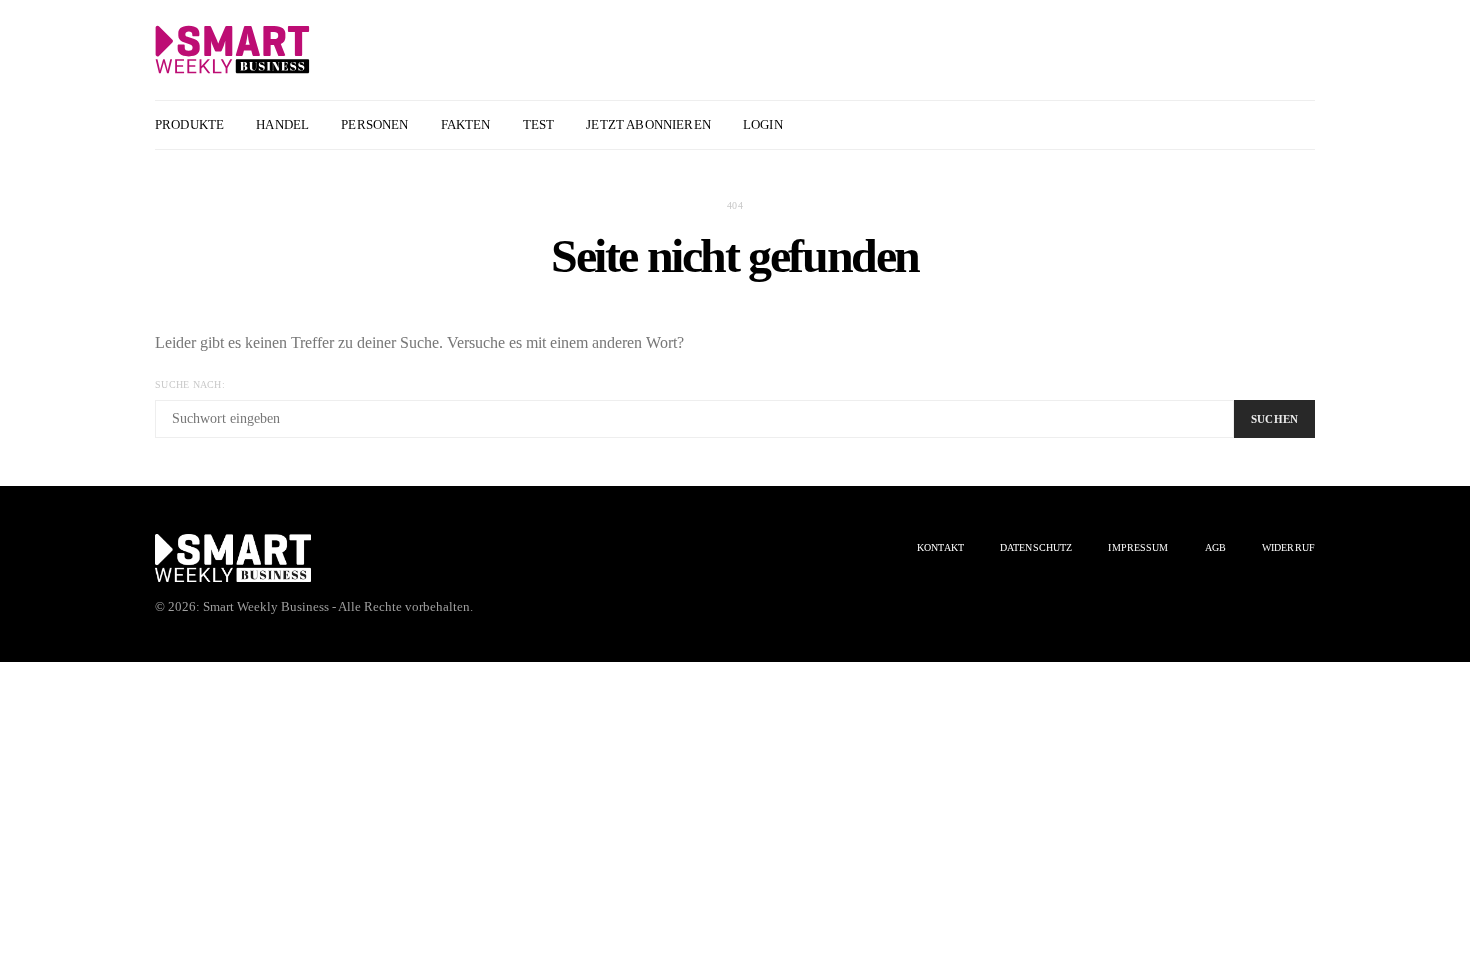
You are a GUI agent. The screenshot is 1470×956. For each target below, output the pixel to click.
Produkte (189, 124)
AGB (1215, 547)
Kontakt (940, 547)
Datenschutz (1036, 547)
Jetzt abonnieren (648, 124)
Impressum (1138, 547)
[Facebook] (1256, 125)
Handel (282, 124)
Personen (374, 124)
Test (539, 124)
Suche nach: (190, 384)
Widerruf (1288, 547)
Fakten (466, 124)
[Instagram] (1279, 125)
